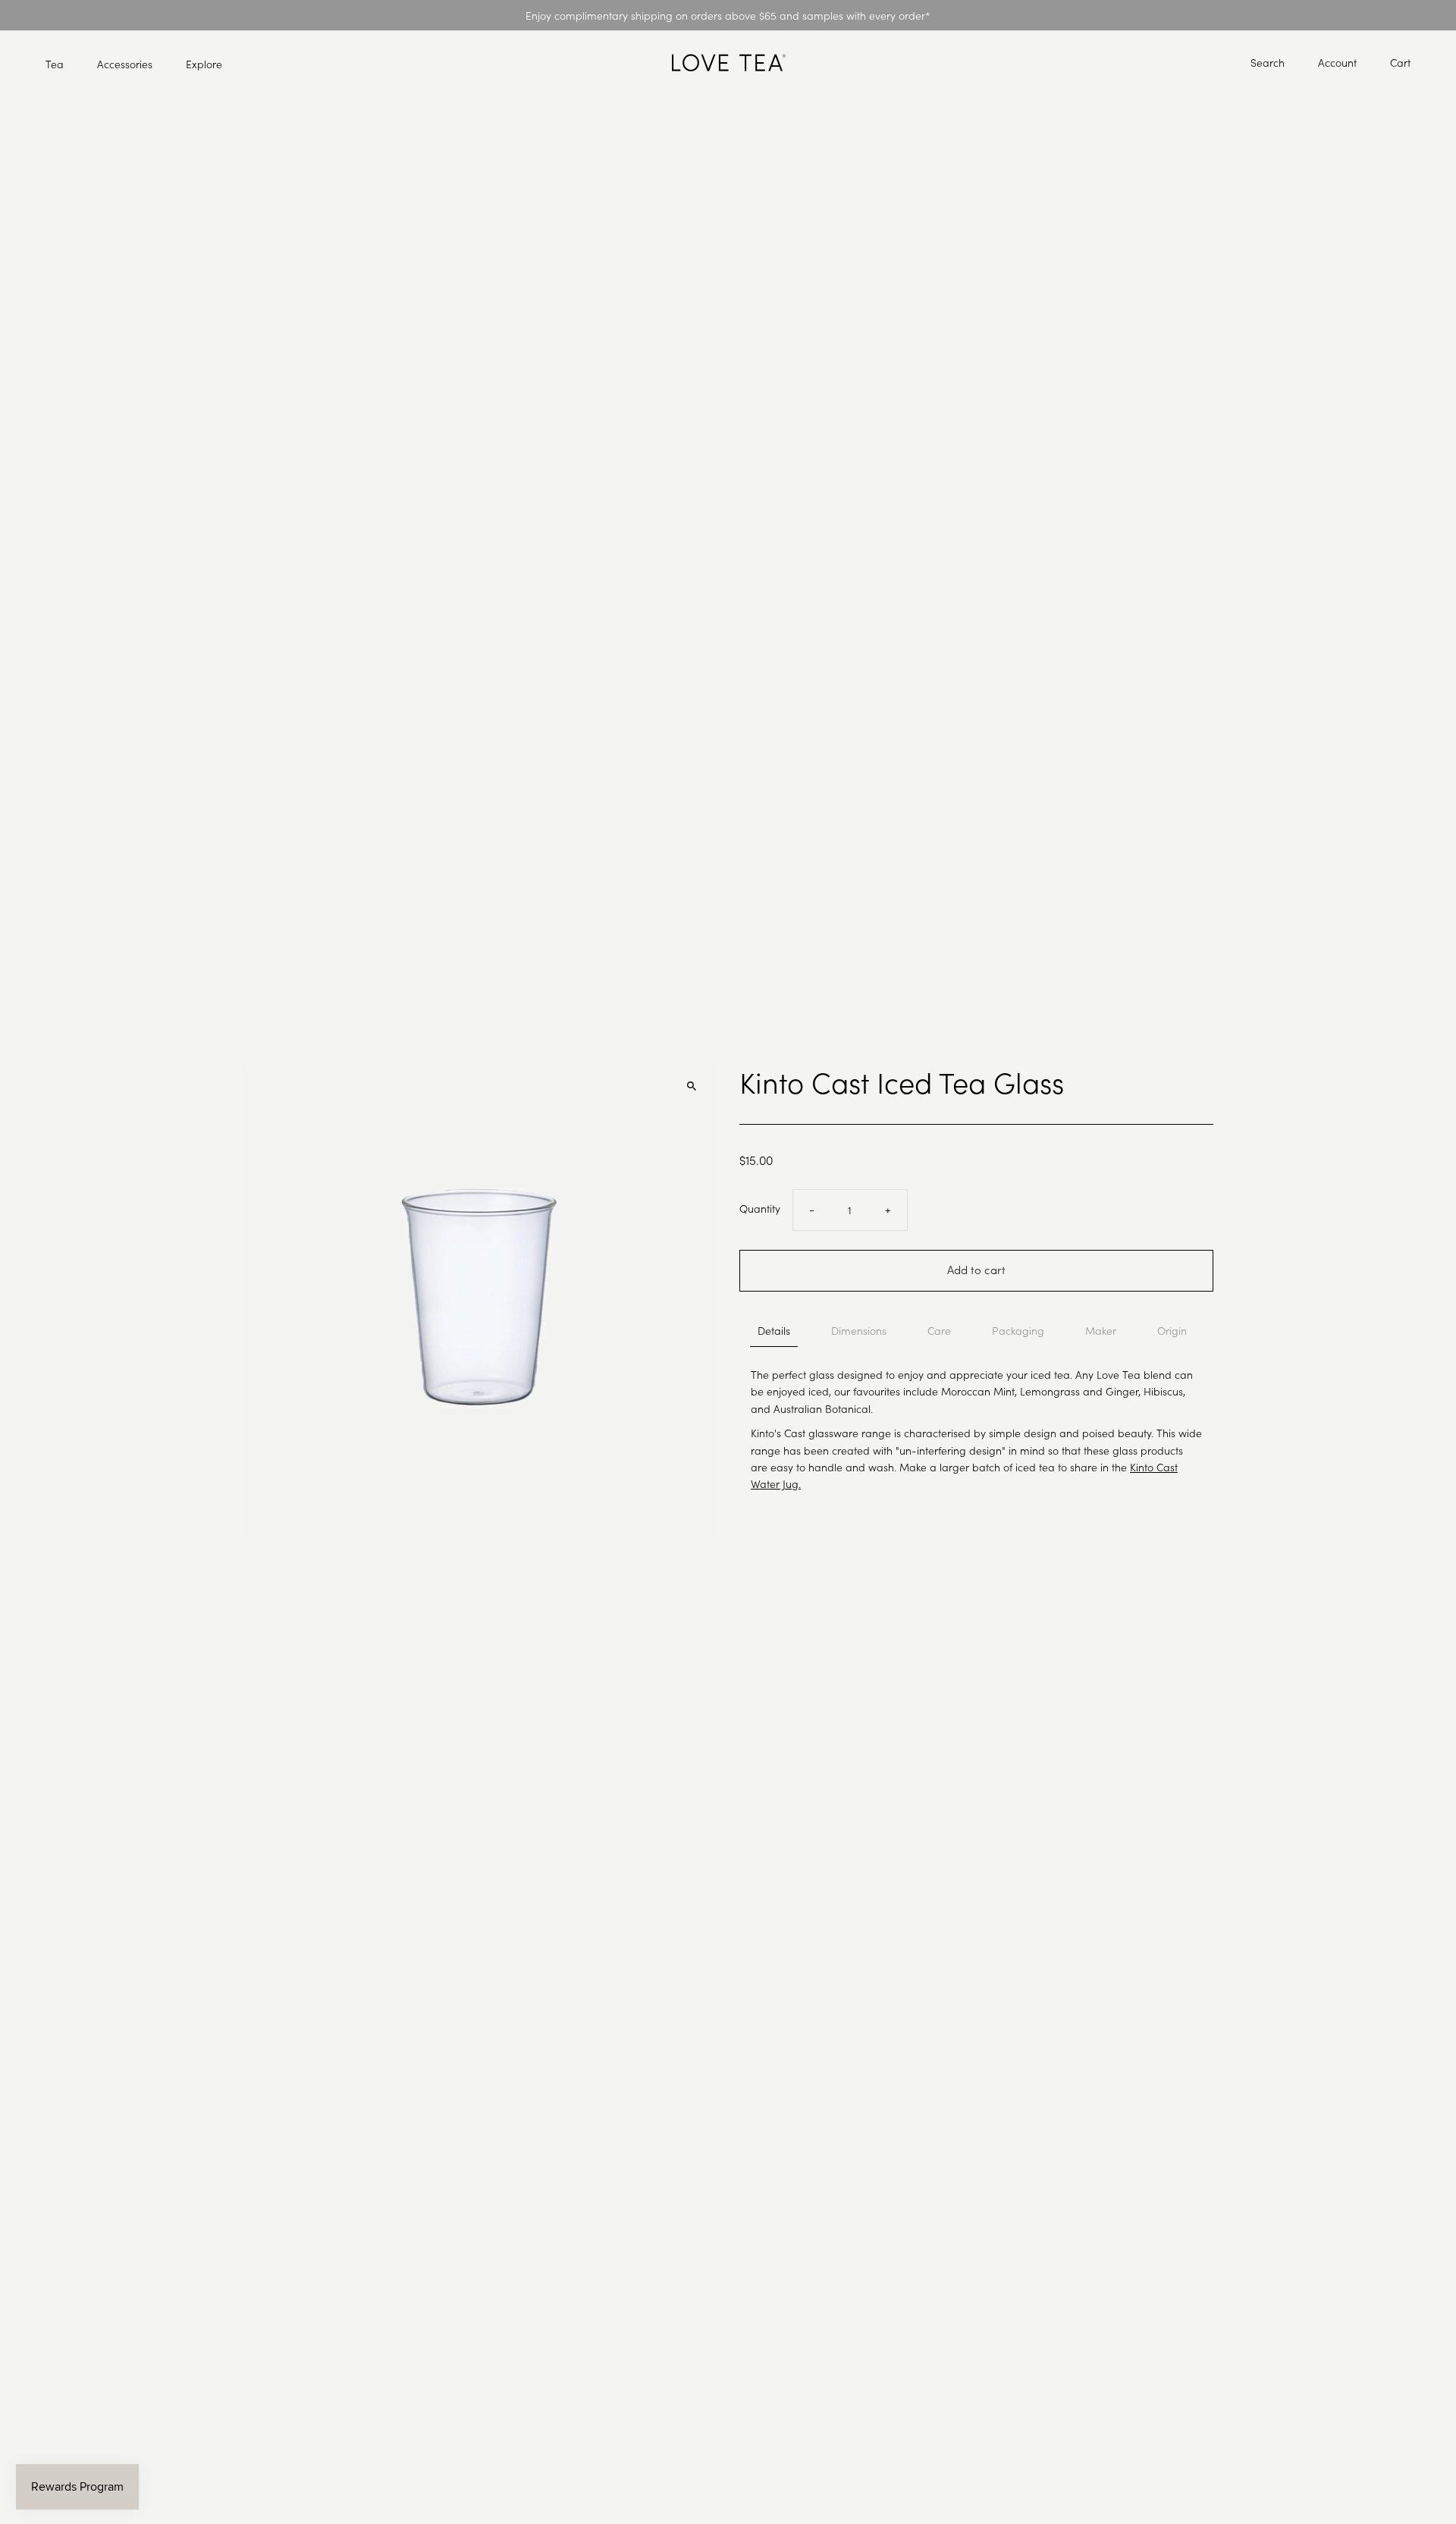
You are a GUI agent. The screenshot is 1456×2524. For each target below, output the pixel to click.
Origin (1172, 1330)
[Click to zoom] (692, 1086)
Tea (55, 64)
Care (939, 1330)
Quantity (760, 1208)
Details (774, 1330)
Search (1268, 62)
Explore (204, 64)
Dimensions (859, 1330)
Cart (1400, 62)
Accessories (125, 64)
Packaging (1018, 1330)
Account (1337, 62)
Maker (1101, 1330)
